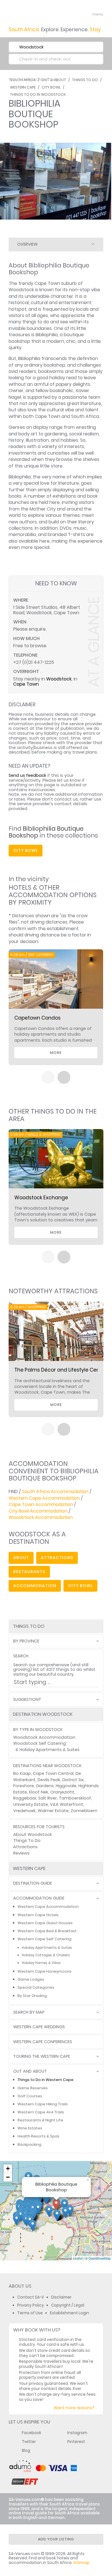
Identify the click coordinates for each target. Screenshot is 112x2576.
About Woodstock (33, 1834)
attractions (57, 1558)
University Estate (31, 1804)
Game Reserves (33, 2088)
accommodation (35, 1586)
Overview (27, 244)
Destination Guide (33, 1883)
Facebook (32, 2433)
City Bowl (51, 87)
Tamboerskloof (75, 1798)
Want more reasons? (74, 2408)
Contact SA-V (31, 2297)
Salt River (48, 1798)
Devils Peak (49, 1780)
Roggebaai (25, 1798)
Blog (26, 2451)
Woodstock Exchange (41, 1198)
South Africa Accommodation (55, 1492)
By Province (26, 1641)
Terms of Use (30, 2313)
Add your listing (56, 2539)
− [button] (8, 2177)
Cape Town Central (53, 1773)
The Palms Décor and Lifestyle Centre (61, 1370)
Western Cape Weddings (39, 2027)
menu (87, 14)
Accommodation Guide (39, 1898)
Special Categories (36, 1987)
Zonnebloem (84, 1811)
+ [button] (8, 2169)
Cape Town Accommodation (41, 1504)
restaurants (29, 1572)
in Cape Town (45, 79)
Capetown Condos (37, 1018)
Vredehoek (24, 1811)
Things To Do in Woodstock (38, 94)
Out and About (30, 2071)
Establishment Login (69, 2313)
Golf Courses (30, 2096)
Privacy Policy (31, 2305)
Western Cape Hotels (38, 1915)
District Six (73, 1780)
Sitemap (81, 2563)
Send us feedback (27, 775)
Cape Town (26, 684)
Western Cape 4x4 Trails (41, 2112)
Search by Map (29, 2012)
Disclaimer (61, 2297)
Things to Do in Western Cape (46, 2080)
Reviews (21, 1853)
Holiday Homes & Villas (41, 1963)
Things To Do (27, 1840)
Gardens (45, 1786)
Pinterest (76, 2442)
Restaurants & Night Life (40, 2120)
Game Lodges (31, 1979)
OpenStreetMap (100, 2258)
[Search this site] (76, 14)
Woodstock (59, 679)
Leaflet (78, 2258)
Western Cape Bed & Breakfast (47, 1931)
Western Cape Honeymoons (45, 1971)
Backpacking (29, 2144)
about (21, 1558)
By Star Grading (32, 1996)
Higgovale (66, 1786)
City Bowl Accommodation (38, 1511)
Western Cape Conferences (43, 2042)
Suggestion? (27, 1700)
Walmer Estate (53, 1811)
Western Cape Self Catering (45, 1939)
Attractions (25, 1847)
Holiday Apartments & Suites (50, 1750)
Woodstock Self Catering (39, 1743)
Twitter (29, 2442)
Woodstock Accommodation (41, 1517)
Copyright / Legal (68, 2305)
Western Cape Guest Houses (45, 1923)
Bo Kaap (22, 1773)
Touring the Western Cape (42, 2056)
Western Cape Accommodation (44, 1498)
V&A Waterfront (67, 1804)
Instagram (77, 2433)
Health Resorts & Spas (38, 2136)
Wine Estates (30, 2128)
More (56, 1053)
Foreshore (24, 1786)
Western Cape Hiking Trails (43, 2104)
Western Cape (23, 87)
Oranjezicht (62, 1792)
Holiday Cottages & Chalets (46, 1955)
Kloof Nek (39, 1792)
